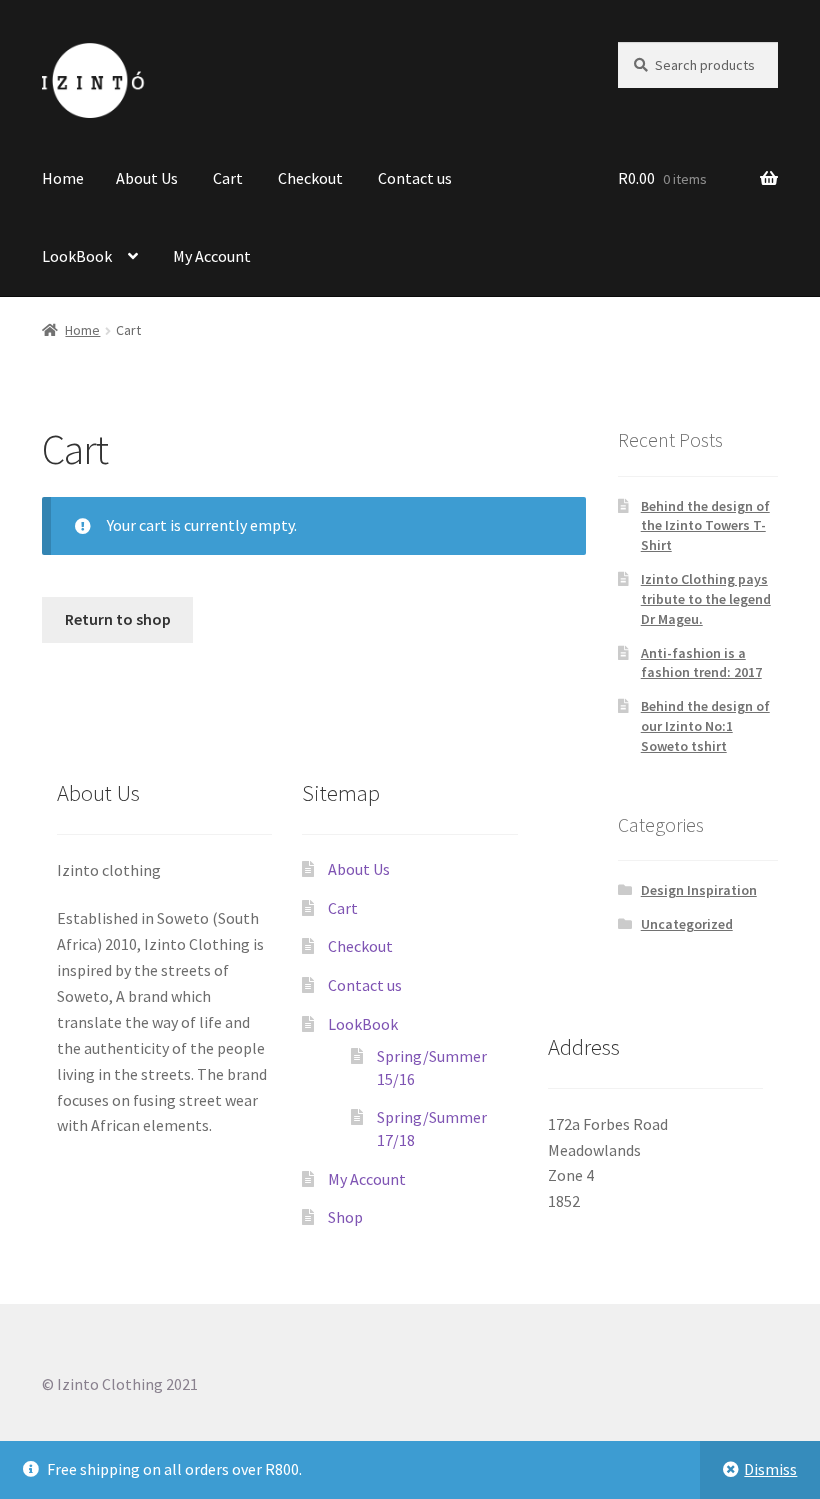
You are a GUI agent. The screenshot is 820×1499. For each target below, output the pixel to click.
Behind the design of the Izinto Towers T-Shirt (705, 526)
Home (63, 178)
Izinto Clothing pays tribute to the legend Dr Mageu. (706, 599)
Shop (345, 1217)
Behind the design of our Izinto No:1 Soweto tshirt (705, 726)
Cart (228, 178)
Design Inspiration (699, 890)
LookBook (77, 256)
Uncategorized (687, 924)
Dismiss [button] (770, 1469)
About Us (147, 178)
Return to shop (118, 619)
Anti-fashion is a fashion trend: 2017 (701, 663)
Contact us (415, 178)
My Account (212, 256)
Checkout (310, 178)
